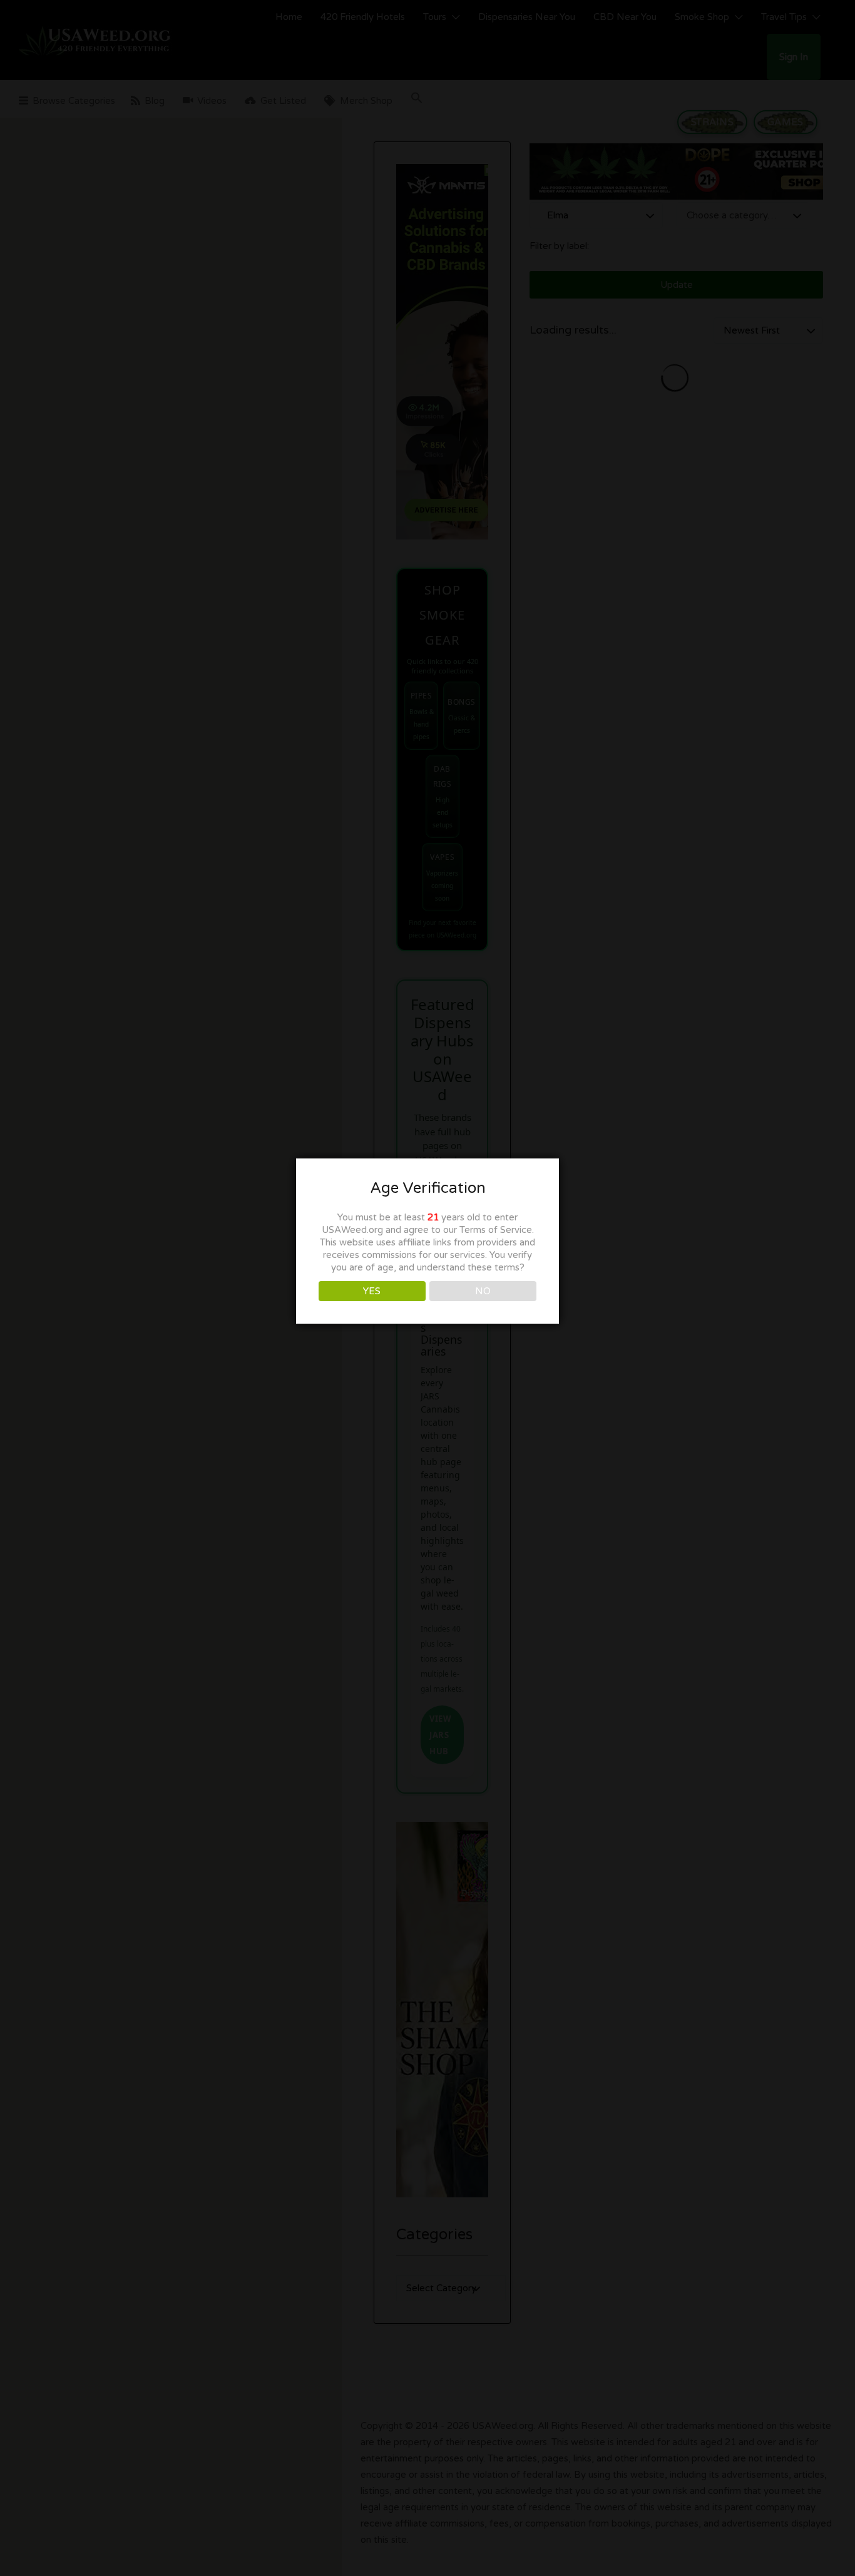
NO (483, 1291)
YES (372, 1291)
